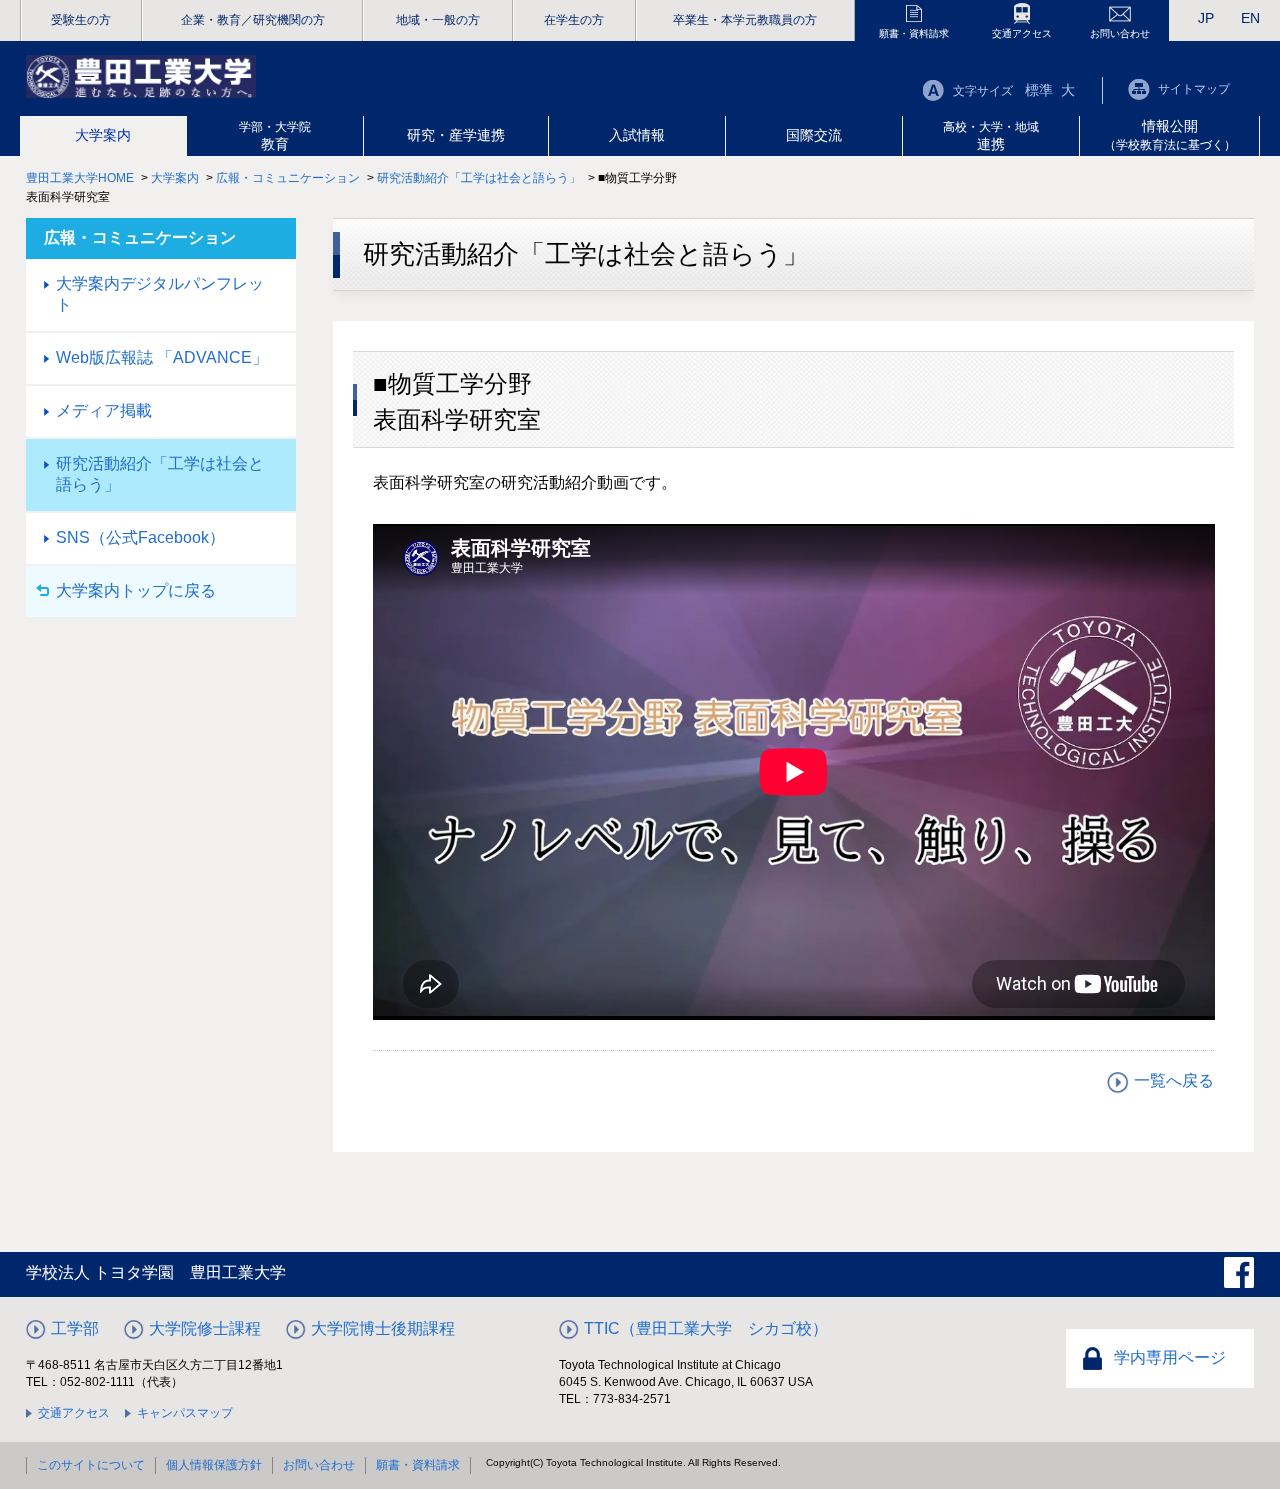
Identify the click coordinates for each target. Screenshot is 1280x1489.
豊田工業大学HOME (80, 178)
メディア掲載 (104, 410)
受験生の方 (81, 20)
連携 (991, 136)
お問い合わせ (1120, 33)
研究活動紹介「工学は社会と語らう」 (479, 178)
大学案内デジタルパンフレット (160, 294)
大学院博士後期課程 (383, 1328)
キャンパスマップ (185, 1413)
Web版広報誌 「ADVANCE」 (162, 357)
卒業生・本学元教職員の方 (745, 20)
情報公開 (1170, 135)
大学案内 (103, 135)
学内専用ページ (1170, 1357)
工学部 (75, 1328)
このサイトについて (91, 1465)
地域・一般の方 (438, 20)
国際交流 (814, 135)
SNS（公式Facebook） (140, 537)
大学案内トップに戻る (136, 590)
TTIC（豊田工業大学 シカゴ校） (706, 1328)
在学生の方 (574, 20)
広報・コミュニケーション (288, 178)
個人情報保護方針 (214, 1465)
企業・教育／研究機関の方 (253, 20)
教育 (275, 136)
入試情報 (637, 135)
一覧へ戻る (1174, 1080)
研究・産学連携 (456, 135)
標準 (1039, 90)
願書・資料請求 (914, 33)
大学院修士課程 (205, 1328)
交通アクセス (1022, 33)
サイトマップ (1194, 89)
